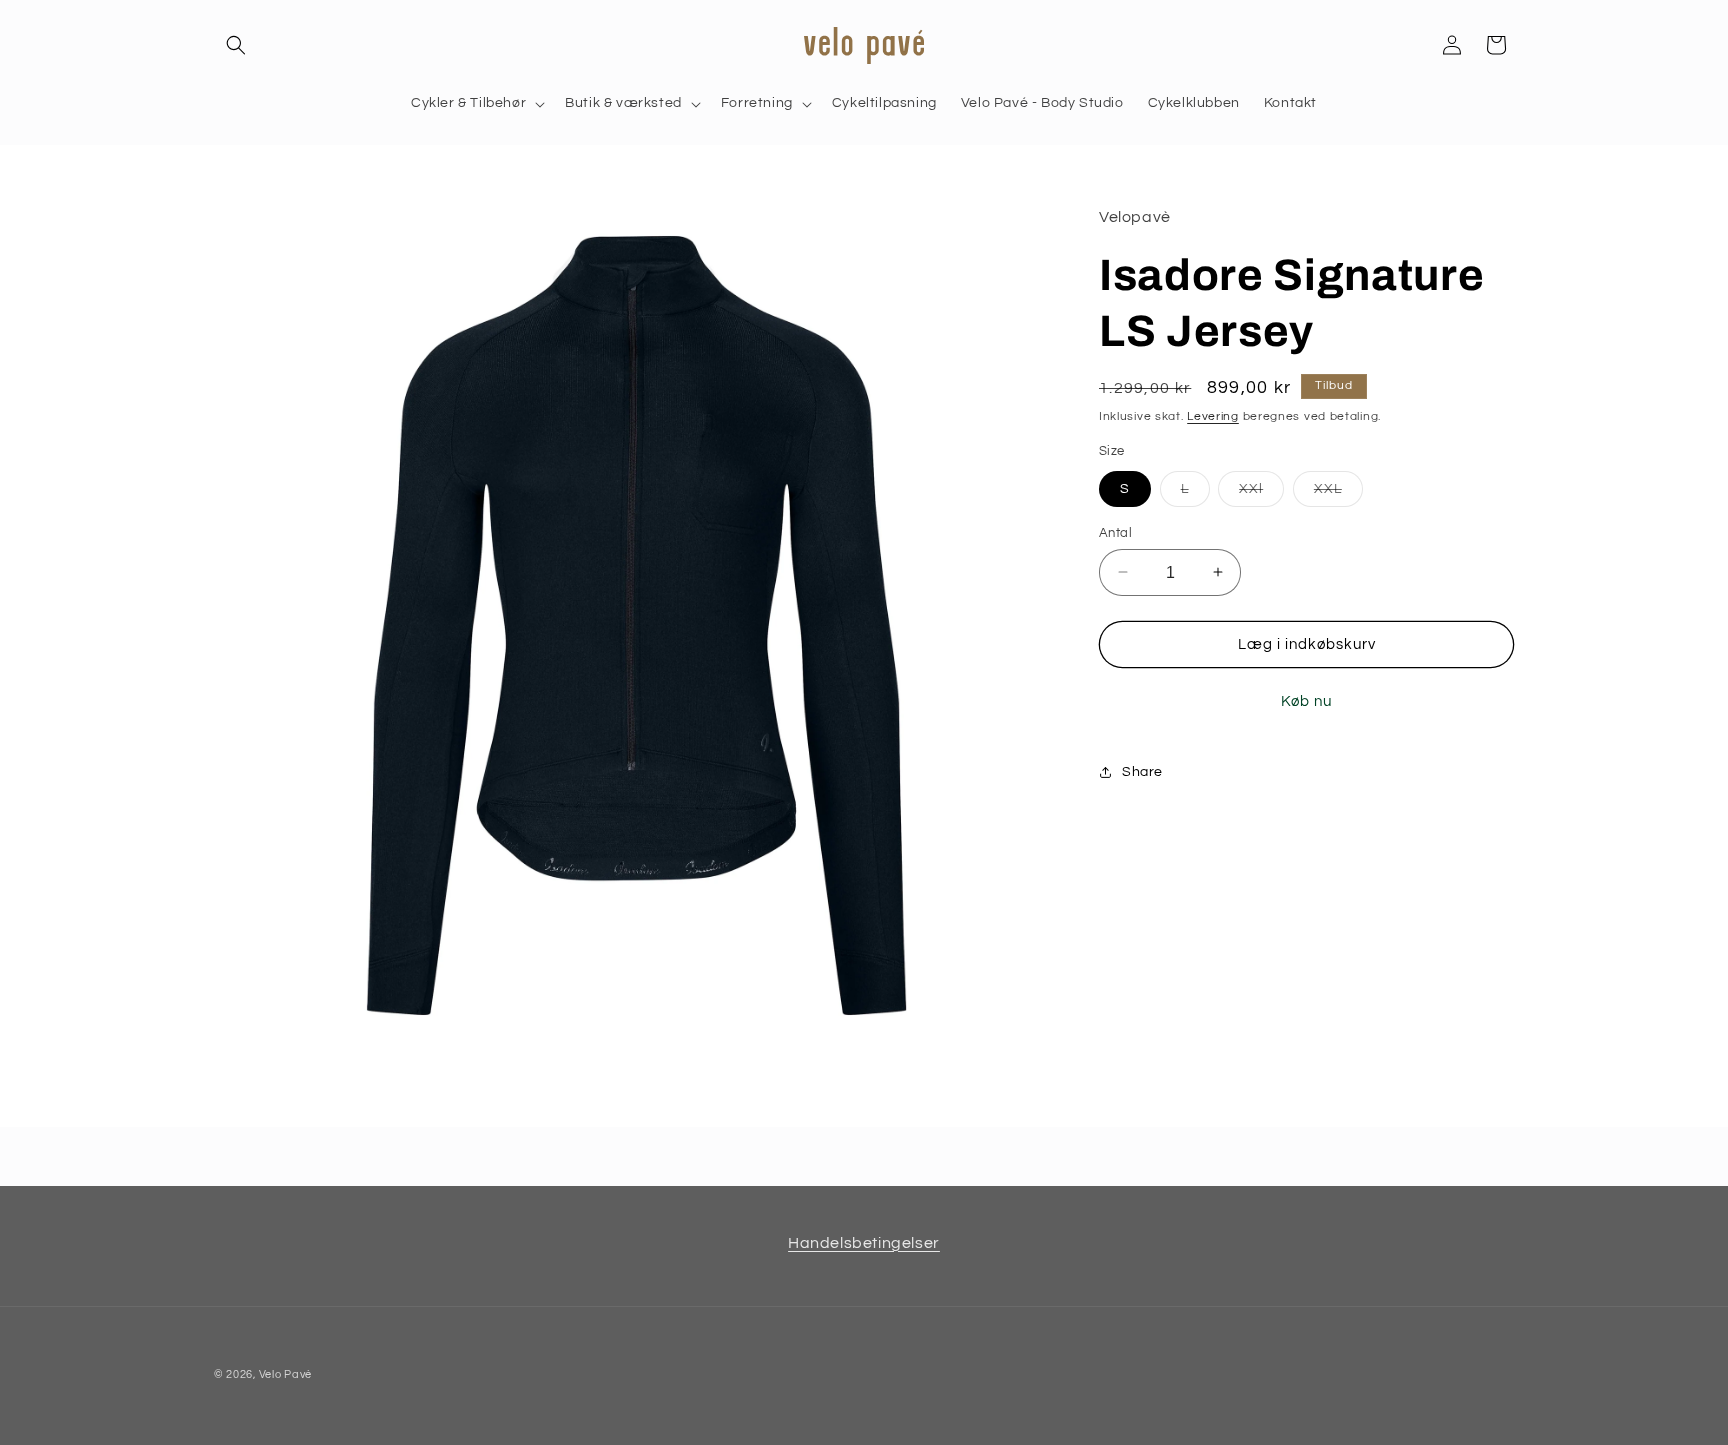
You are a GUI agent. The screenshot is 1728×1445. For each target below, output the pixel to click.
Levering (1213, 415)
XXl (1261, 493)
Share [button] (1142, 771)
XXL (1338, 493)
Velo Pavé (285, 1374)
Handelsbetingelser (864, 1243)
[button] (236, 45)
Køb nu (1306, 701)
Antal (1115, 532)
